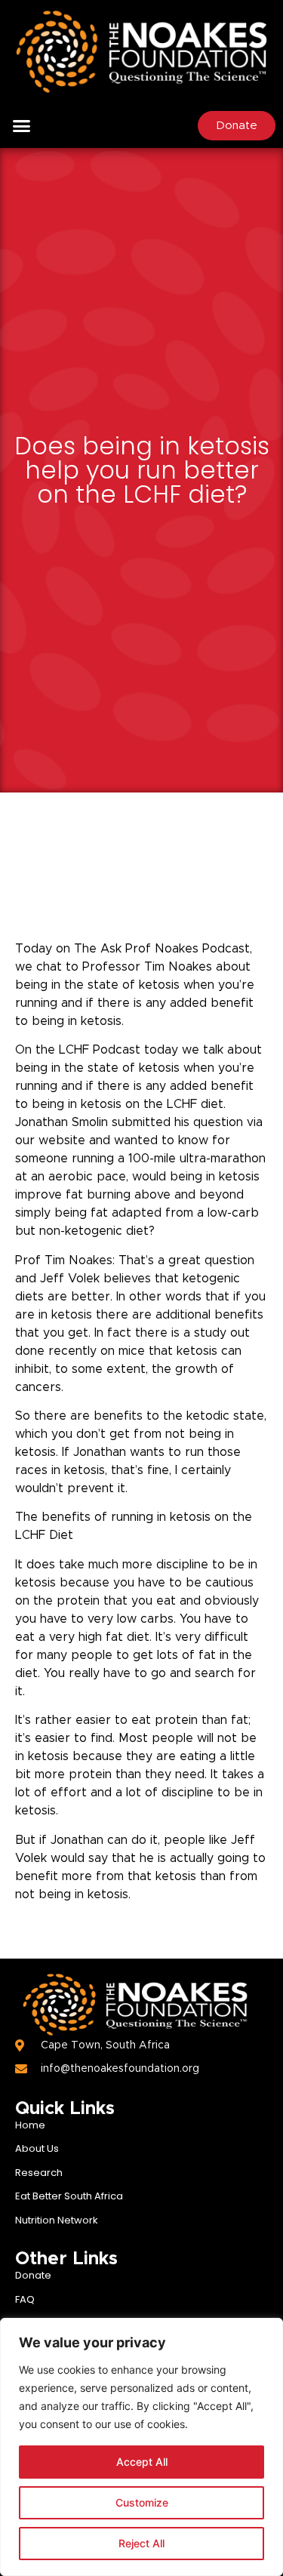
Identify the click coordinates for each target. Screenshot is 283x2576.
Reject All (141, 2543)
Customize (142, 2502)
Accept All (142, 2462)
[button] (22, 126)
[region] (141, 2447)
